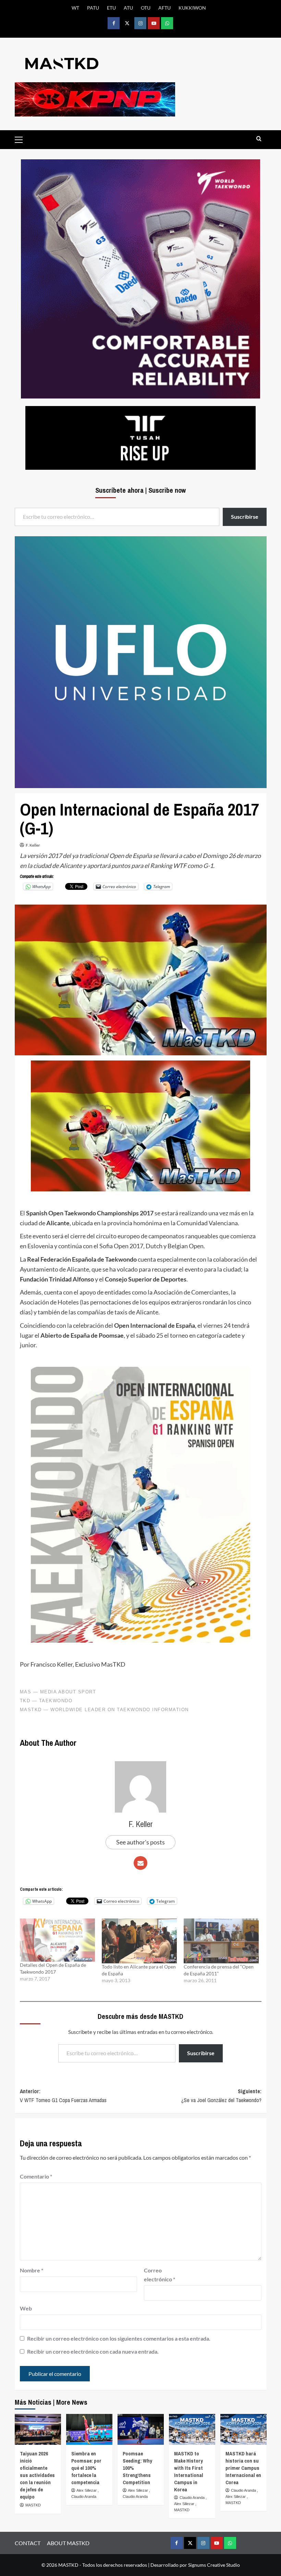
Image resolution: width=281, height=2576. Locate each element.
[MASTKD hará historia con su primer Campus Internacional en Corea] (243, 2429)
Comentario (36, 2176)
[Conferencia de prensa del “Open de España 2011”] (221, 1941)
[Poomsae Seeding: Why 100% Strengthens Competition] (141, 2429)
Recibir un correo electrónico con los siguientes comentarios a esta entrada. (119, 2338)
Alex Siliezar (87, 2490)
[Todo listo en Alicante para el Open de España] (139, 1941)
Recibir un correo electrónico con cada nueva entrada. (93, 2351)
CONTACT (28, 2543)
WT (75, 8)
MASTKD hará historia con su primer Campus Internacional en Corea (243, 2468)
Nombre (32, 2270)
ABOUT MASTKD (68, 2543)
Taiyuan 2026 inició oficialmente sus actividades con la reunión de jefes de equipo (37, 2475)
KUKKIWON (192, 8)
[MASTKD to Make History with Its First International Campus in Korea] (192, 2429)
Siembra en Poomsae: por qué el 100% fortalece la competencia (86, 2468)
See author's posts (140, 1842)
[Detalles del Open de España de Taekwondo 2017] (57, 1940)
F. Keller (33, 845)
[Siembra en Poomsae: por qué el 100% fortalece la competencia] (89, 2429)
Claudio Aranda (84, 2497)
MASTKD (33, 2505)
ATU (128, 8)
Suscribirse (201, 2053)
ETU (111, 8)
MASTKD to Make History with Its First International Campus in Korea (189, 2471)
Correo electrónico (160, 2275)
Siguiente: (221, 2096)
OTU (146, 8)
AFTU (164, 8)
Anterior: (63, 2096)
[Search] (259, 139)
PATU (93, 8)
